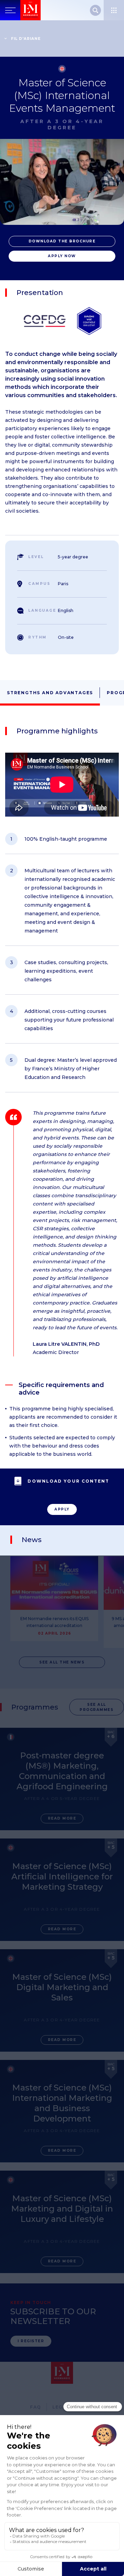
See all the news (62, 1662)
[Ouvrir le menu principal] (10, 10)
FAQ (35, 2407)
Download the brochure (62, 241)
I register (31, 2341)
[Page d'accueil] (30, 10)
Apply (62, 1509)
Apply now (62, 256)
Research (95, 10)
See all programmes (96, 1707)
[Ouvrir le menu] (114, 10)
